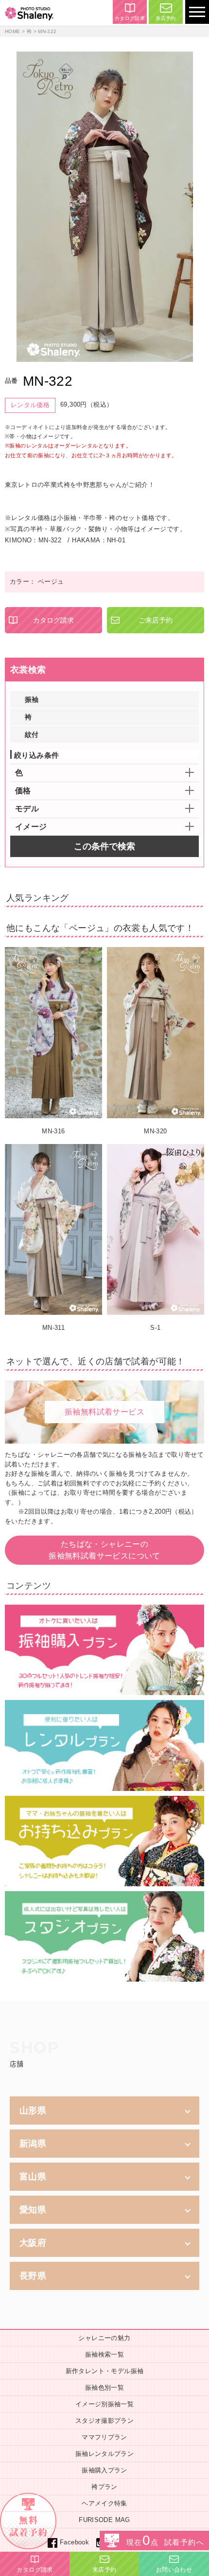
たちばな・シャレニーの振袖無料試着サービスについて (104, 1550)
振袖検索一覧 (104, 2354)
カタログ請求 (130, 18)
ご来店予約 (156, 620)
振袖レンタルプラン (105, 2454)
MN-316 (53, 1131)
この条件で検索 (104, 846)
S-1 (155, 1328)
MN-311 (53, 1328)
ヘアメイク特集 (104, 2503)
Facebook (74, 2542)
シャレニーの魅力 (104, 2338)
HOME (13, 31)
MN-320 (155, 1131)
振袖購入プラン (104, 2470)
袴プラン (104, 2487)
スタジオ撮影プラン (105, 2421)
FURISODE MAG (104, 2520)
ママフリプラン (104, 2437)
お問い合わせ (174, 2570)
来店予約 (166, 18)
